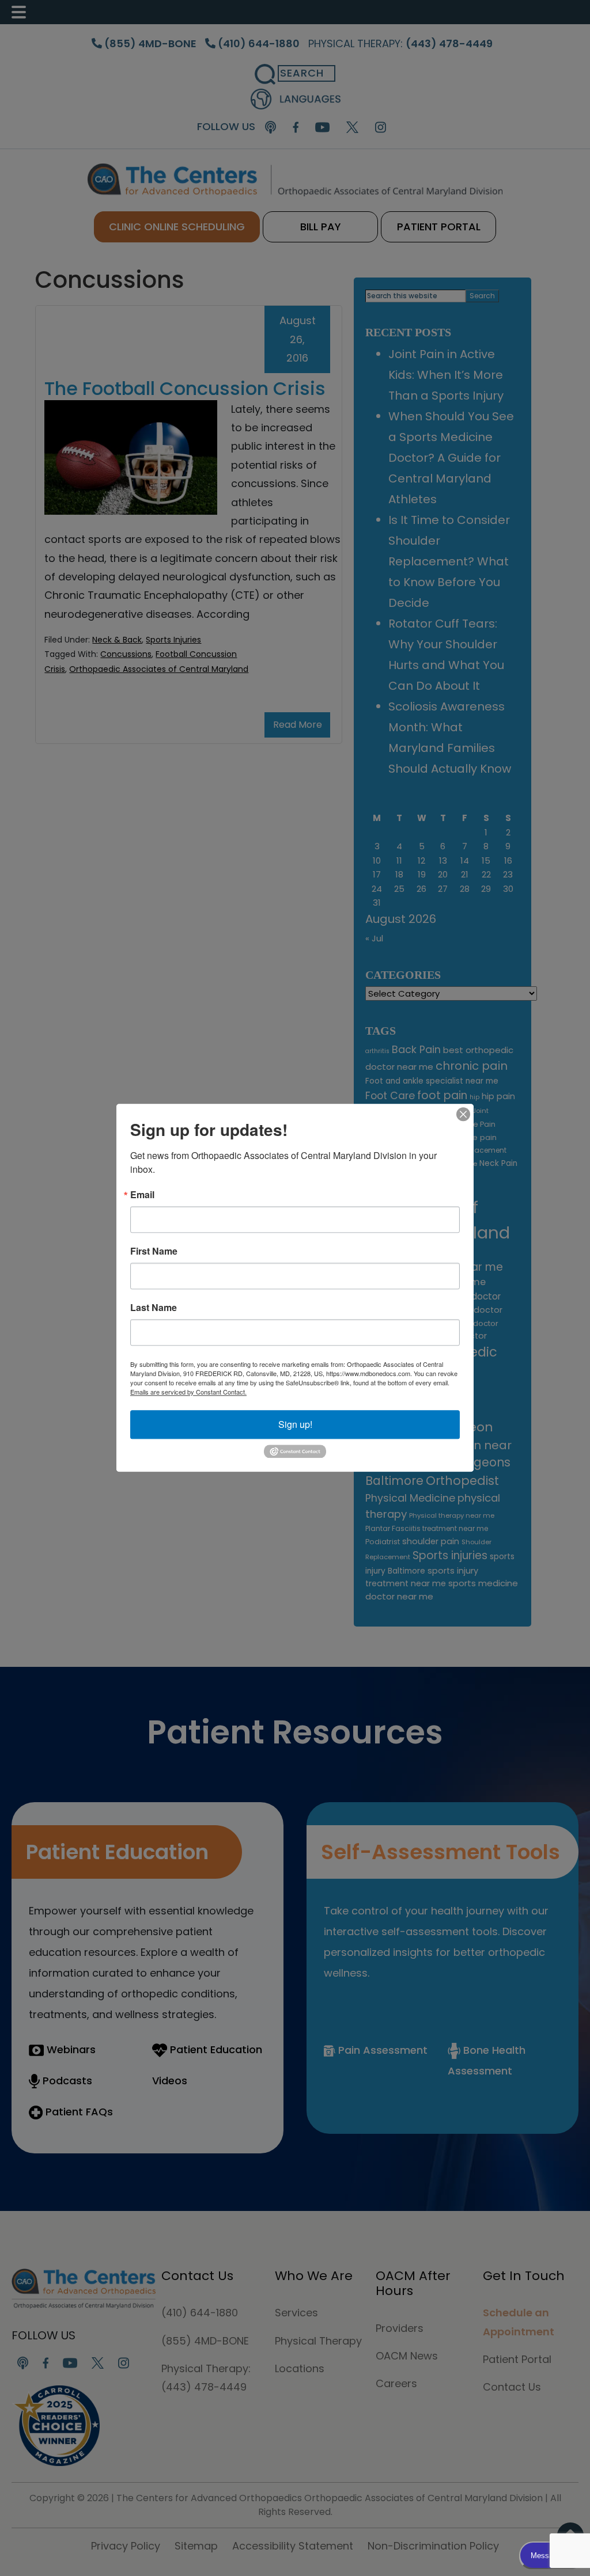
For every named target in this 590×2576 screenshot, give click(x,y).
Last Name (154, 1308)
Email (142, 1195)
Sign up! (295, 1424)
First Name (154, 1251)
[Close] (463, 1114)
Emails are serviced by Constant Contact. (188, 1392)
